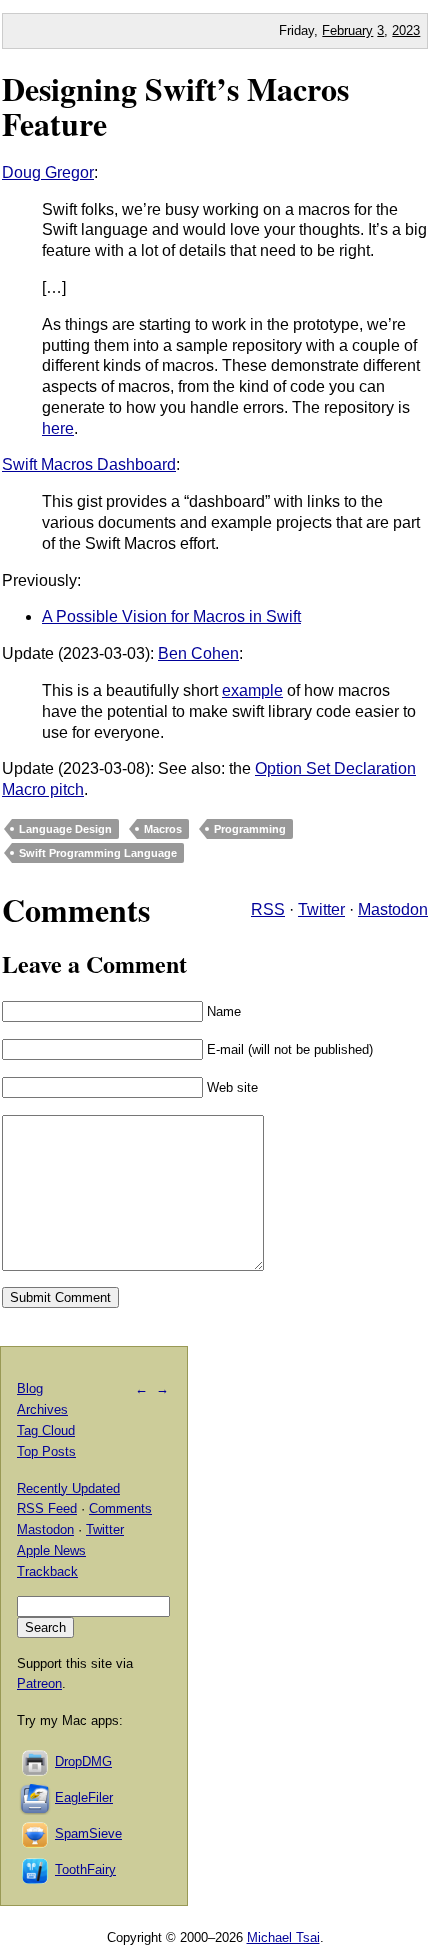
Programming (250, 829)
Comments (120, 1508)
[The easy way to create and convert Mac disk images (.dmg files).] (36, 1761)
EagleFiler (84, 1797)
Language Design (65, 829)
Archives (42, 1409)
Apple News (51, 1550)
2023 (406, 30)
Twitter (321, 909)
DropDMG (83, 1761)
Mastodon (393, 909)
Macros (163, 829)
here (58, 428)
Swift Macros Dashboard (89, 464)
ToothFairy (85, 1869)
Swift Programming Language (98, 853)
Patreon (39, 1683)
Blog (30, 1388)
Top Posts (46, 1451)
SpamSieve (88, 1833)
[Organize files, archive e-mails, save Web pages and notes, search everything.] (36, 1797)
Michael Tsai (283, 1937)
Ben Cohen (198, 653)
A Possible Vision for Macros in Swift (171, 616)
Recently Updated (68, 1488)
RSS (268, 909)
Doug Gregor (48, 172)
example (252, 690)
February (347, 30)
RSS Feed (47, 1508)
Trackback (47, 1571)
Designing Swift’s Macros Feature (175, 106)
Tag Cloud (46, 1430)
